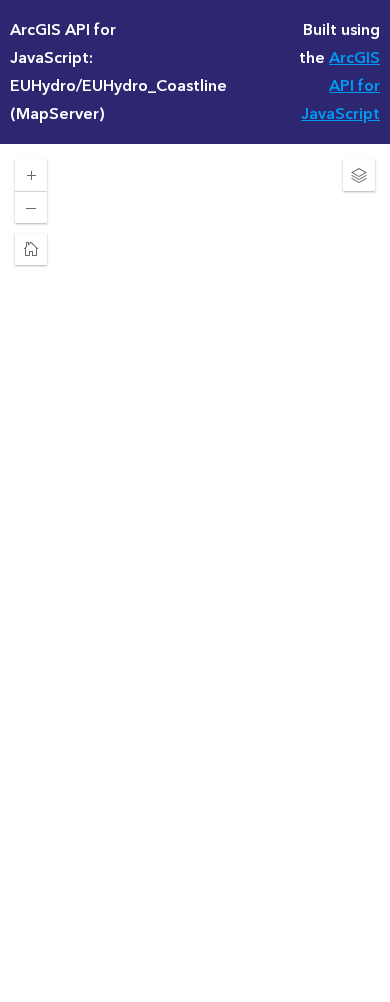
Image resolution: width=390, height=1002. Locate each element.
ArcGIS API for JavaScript (340, 86)
